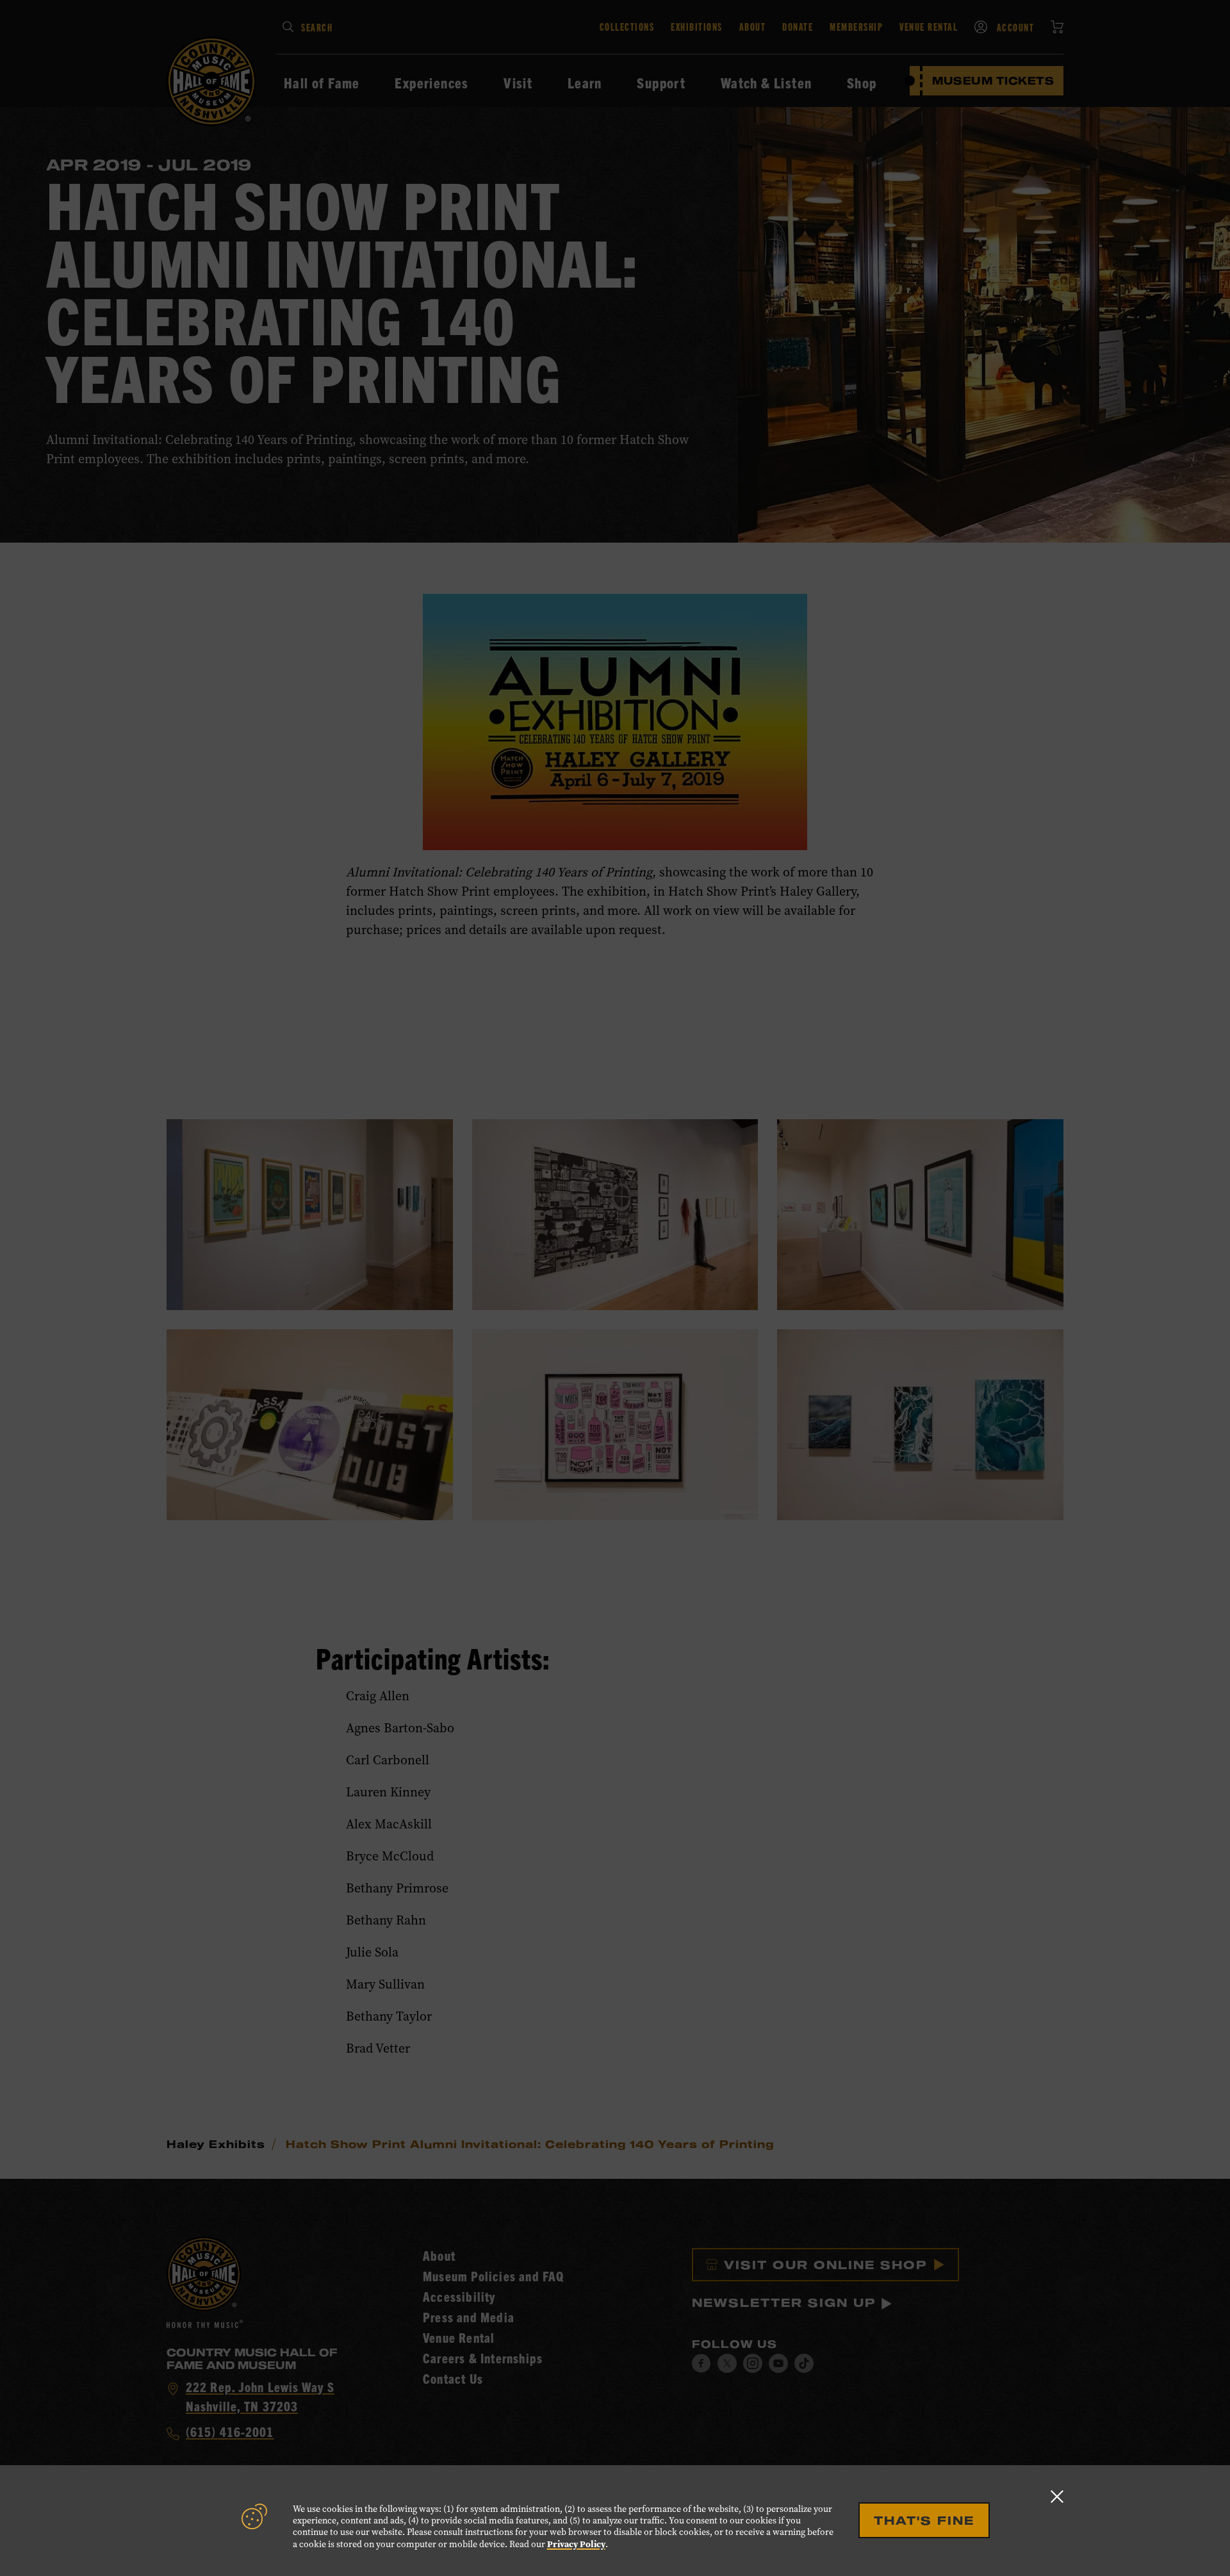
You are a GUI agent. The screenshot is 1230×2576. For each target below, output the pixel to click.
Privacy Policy (576, 2544)
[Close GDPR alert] (1057, 2496)
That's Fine (924, 2520)
